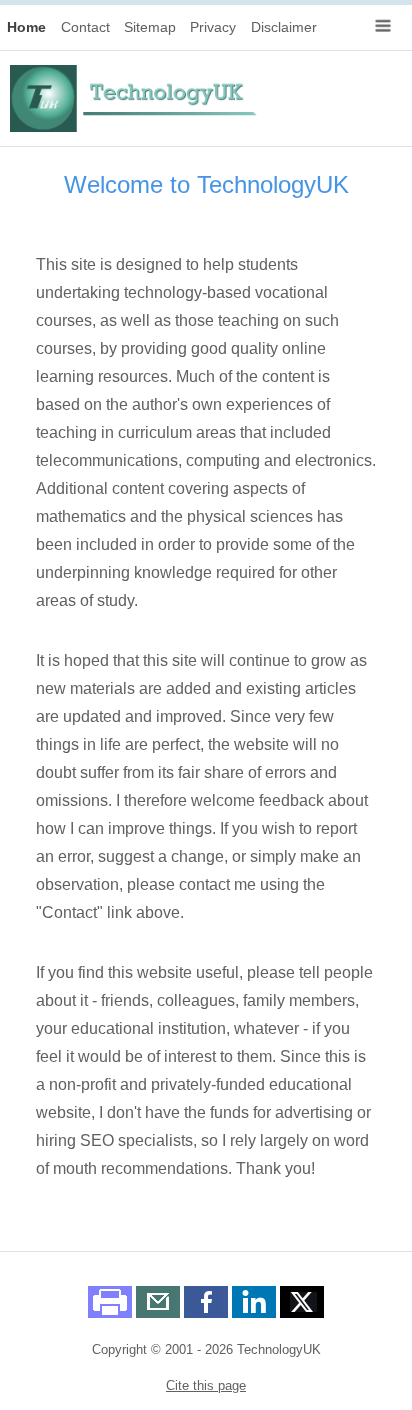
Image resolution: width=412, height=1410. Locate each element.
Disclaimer (284, 27)
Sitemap (150, 27)
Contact (85, 27)
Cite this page (206, 1385)
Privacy (213, 27)
